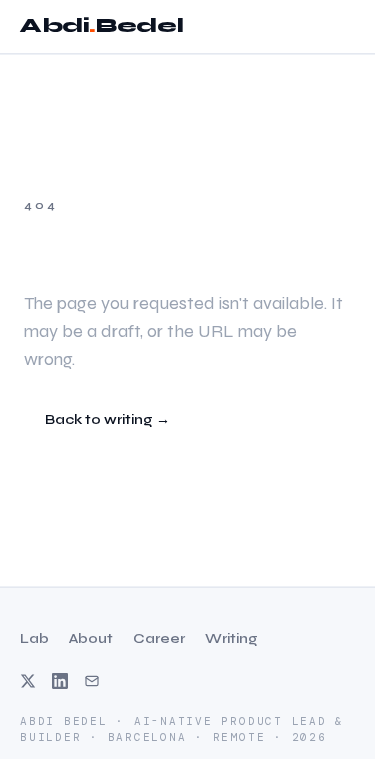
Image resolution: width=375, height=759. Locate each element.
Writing (231, 638)
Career (159, 638)
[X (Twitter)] (28, 681)
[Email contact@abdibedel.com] (92, 681)
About (91, 638)
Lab (34, 638)
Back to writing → (107, 419)
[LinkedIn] (60, 681)
